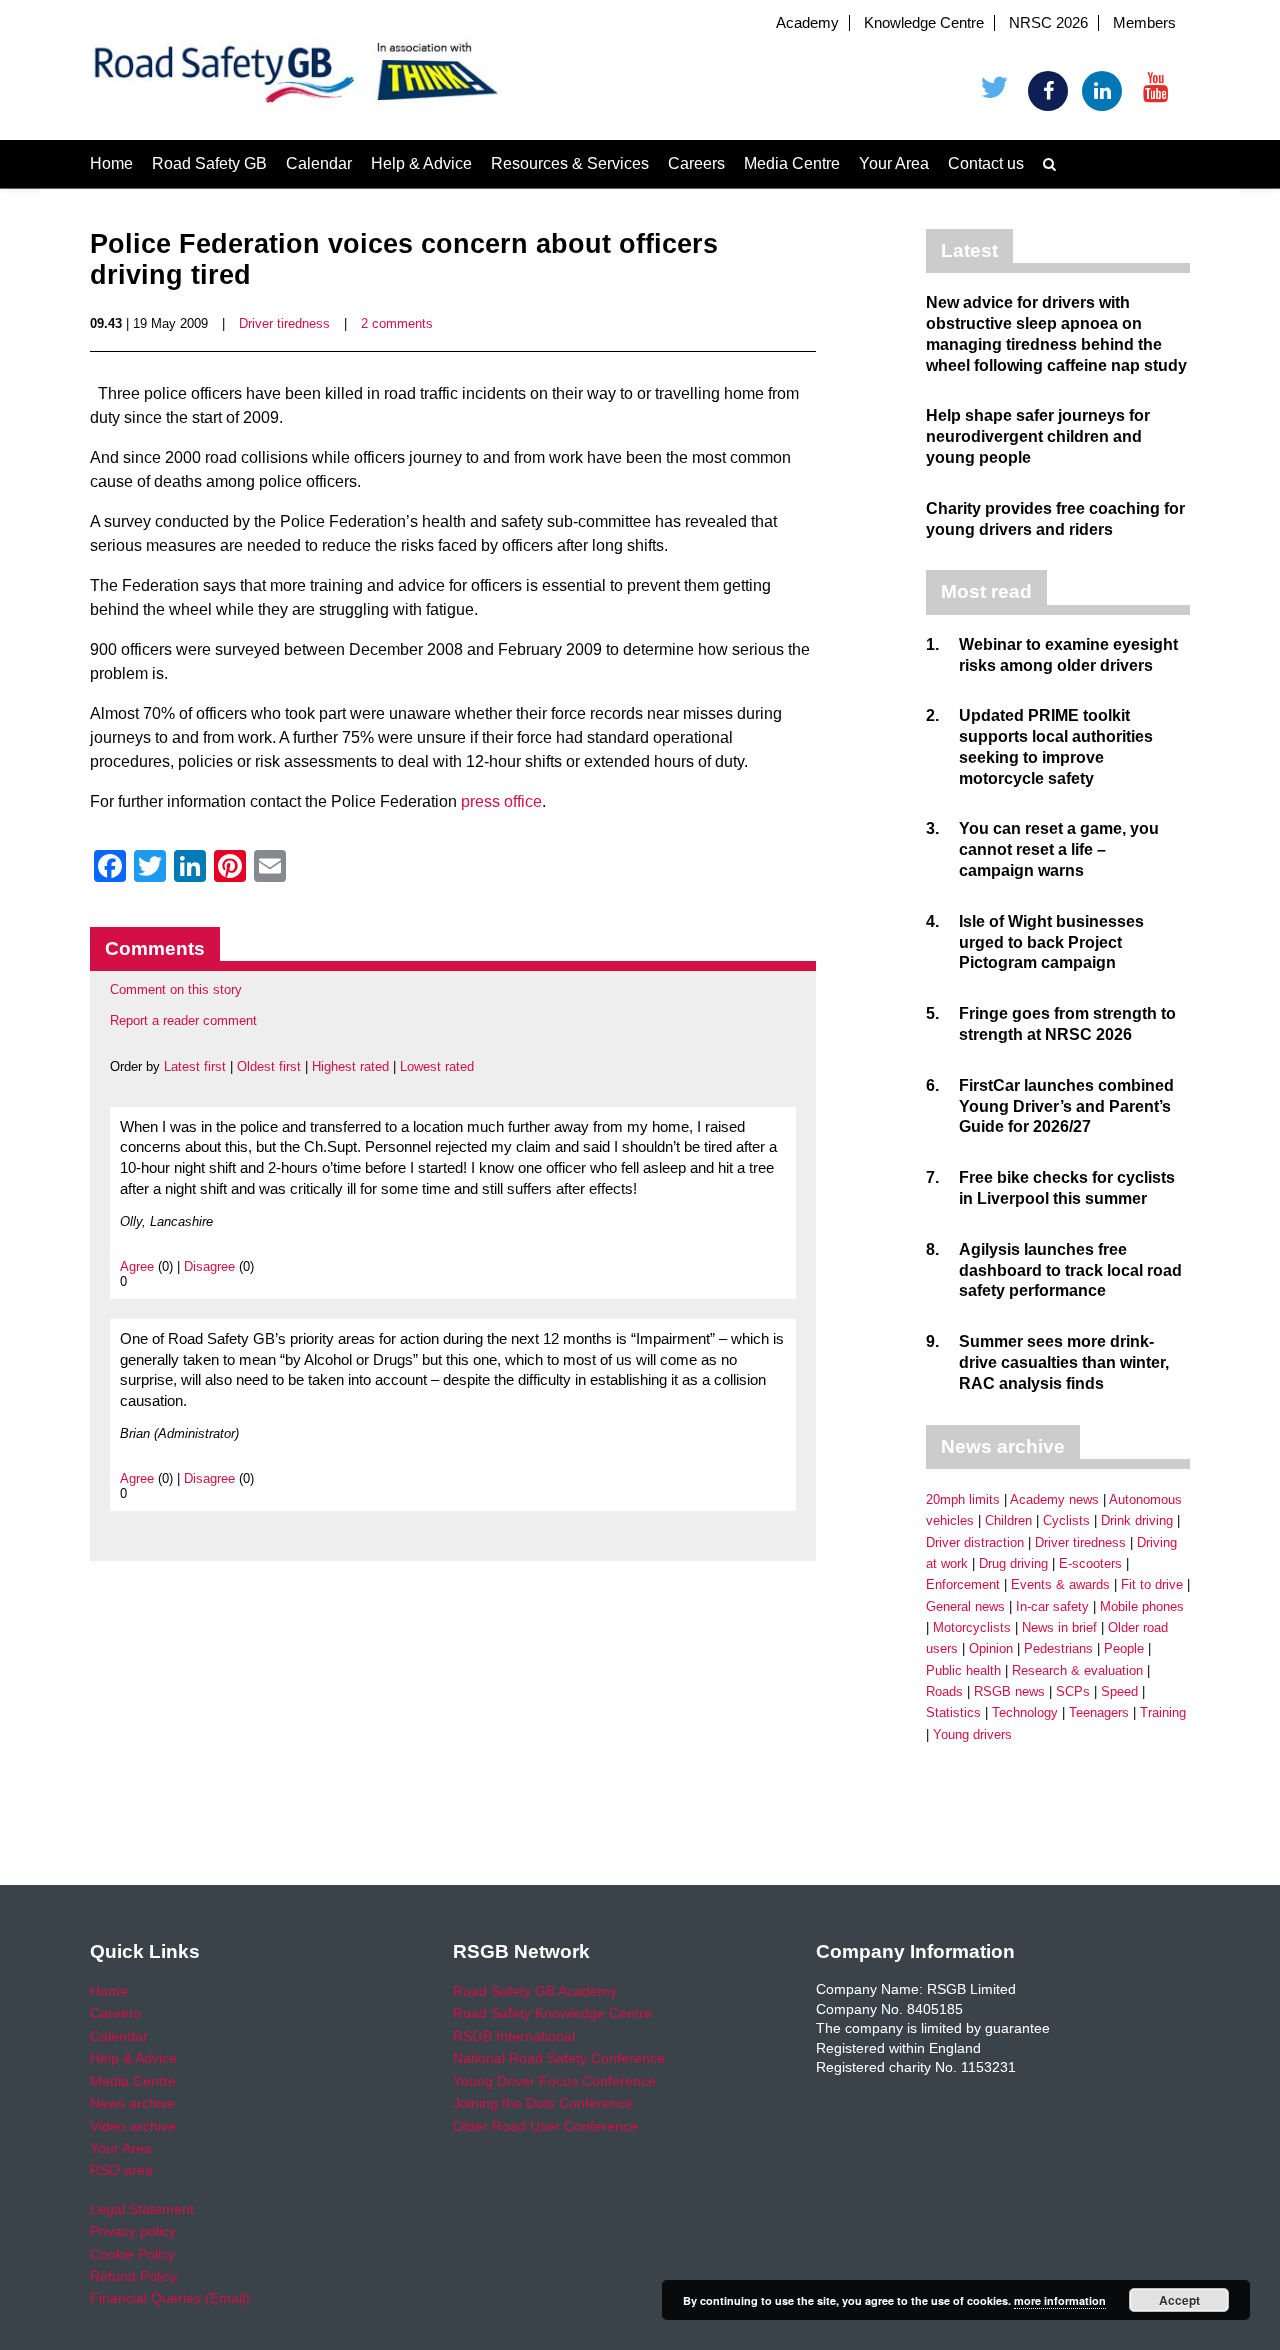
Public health (963, 1670)
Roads (944, 1691)
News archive (132, 2103)
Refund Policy (133, 2276)
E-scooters (1090, 1563)
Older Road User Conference (545, 2126)
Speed (1119, 1691)
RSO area (121, 2170)
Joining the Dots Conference (543, 2103)
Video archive (133, 2126)
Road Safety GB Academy (535, 1991)
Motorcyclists (972, 1627)
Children (1008, 1520)
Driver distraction (975, 1542)
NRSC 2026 (1048, 23)
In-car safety (1052, 1606)
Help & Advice (421, 163)
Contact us (986, 163)
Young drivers (972, 1734)
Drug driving (1013, 1563)
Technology (1025, 1712)
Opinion (991, 1648)
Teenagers (1099, 1712)
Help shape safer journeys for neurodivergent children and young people (1038, 436)
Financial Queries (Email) (170, 2298)
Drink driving (1137, 1520)
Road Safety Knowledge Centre (552, 2013)
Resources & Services (570, 163)
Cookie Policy (132, 2254)
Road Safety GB (209, 163)
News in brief (1059, 1627)
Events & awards (1060, 1584)
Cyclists (1066, 1520)
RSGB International (514, 2036)
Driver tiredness (284, 323)
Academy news (1054, 1499)
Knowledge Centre (924, 23)
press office (501, 801)
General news (965, 1606)
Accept (1179, 2300)
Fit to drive (1152, 1584)
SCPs (1073, 1691)
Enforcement (963, 1584)
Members (1144, 23)
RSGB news (1009, 1691)
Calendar (319, 163)
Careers (696, 163)
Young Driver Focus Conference (554, 2081)
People (1124, 1648)
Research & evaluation (1077, 1670)
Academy (807, 23)
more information (1060, 2300)
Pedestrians (1058, 1648)
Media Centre (792, 163)
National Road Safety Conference (559, 2058)
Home (111, 163)
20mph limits (963, 1499)
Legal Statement (142, 2209)
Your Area (894, 163)
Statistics (953, 1712)
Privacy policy (133, 2231)
